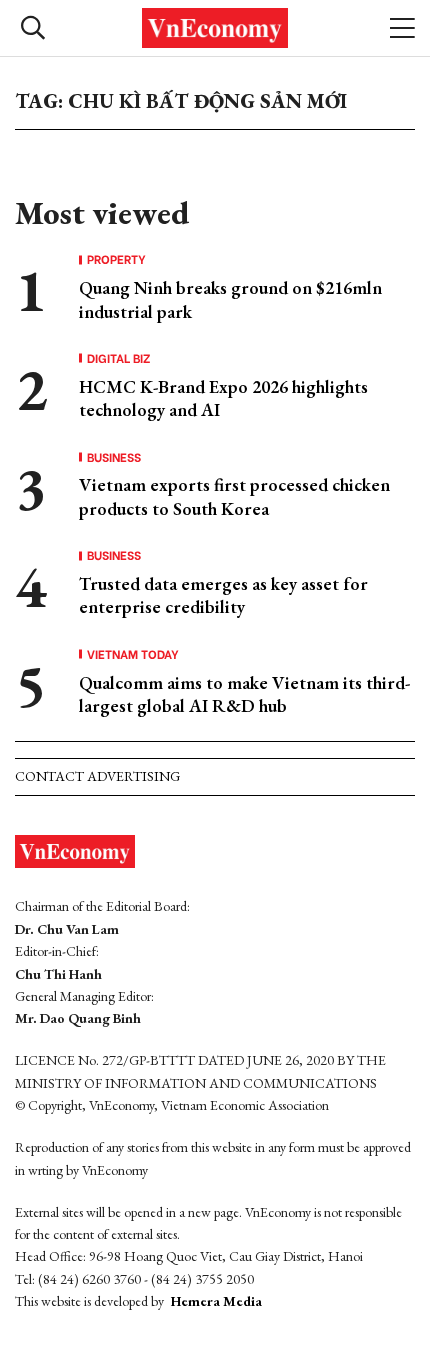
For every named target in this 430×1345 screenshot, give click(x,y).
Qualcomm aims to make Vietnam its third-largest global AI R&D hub (244, 694)
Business (114, 457)
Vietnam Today (133, 654)
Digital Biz (119, 358)
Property (116, 259)
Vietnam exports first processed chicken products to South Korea (234, 496)
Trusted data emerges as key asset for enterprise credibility (223, 595)
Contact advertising (97, 776)
